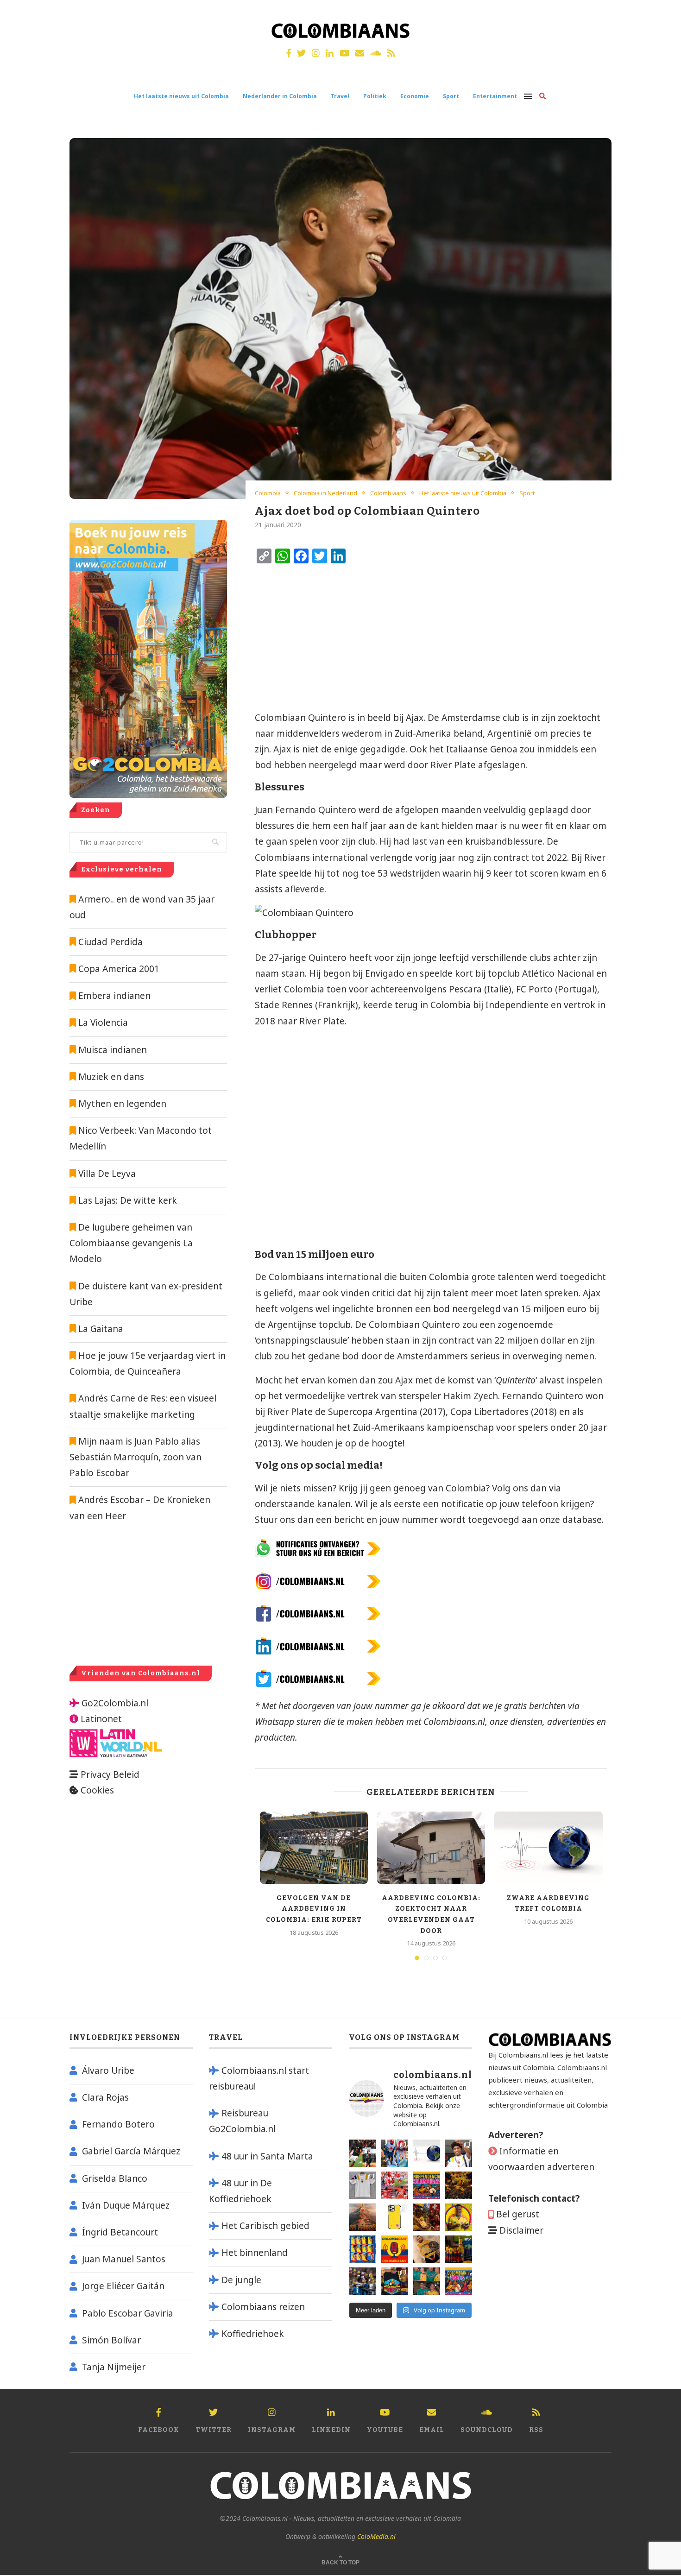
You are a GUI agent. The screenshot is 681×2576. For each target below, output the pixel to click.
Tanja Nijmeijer (114, 2367)
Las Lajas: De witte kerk (128, 1200)
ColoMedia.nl (376, 2536)
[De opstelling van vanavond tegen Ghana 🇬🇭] (363, 2249)
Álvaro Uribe (108, 2071)
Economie (415, 96)
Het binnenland (255, 2253)
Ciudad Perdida (110, 942)
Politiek (375, 96)
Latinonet (100, 1719)
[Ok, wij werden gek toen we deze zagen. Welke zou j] (394, 2217)
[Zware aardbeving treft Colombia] (548, 1848)
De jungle (241, 2280)
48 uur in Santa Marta (267, 2156)
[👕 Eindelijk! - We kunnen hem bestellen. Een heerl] (363, 2185)
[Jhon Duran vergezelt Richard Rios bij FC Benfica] (394, 2185)
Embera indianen (114, 996)
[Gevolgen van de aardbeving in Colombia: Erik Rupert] (314, 1848)
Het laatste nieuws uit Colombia (181, 96)
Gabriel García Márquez (131, 2151)
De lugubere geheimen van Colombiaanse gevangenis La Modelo (131, 1243)
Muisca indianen (113, 1050)
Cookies (97, 1790)
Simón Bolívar (111, 2340)
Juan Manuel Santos (124, 2259)
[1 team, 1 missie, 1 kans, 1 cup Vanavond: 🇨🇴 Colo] (363, 2217)
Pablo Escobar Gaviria (128, 2313)
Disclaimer (521, 2230)
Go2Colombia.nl (115, 1703)
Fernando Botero (118, 2124)
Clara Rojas (105, 2097)
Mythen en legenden (122, 1104)
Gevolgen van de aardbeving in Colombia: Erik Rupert (314, 1909)
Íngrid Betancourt (120, 2232)
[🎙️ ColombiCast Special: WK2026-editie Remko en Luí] (394, 2249)
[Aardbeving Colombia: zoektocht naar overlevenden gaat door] (431, 1848)
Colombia (268, 493)
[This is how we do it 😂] (426, 2217)
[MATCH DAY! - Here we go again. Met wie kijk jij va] (458, 2249)
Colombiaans (388, 493)
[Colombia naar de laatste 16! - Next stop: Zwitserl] (458, 2217)
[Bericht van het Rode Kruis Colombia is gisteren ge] (394, 2153)
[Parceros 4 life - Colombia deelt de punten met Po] (426, 2281)
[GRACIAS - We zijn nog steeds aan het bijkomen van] (394, 2281)
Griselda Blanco (115, 2178)
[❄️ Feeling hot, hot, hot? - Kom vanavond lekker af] (458, 2281)
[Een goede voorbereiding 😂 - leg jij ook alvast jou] (426, 2249)
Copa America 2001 (119, 969)
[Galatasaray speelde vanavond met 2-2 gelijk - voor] (363, 2153)
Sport (451, 96)
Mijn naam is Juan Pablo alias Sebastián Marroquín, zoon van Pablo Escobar (136, 1457)
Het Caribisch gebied (265, 2226)
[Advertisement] (331, 638)
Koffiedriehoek (253, 2334)
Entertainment (495, 96)
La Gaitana (100, 1329)
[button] (661, 13)
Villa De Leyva (107, 1174)
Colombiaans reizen (263, 2307)
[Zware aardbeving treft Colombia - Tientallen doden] (426, 2153)
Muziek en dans (111, 1077)
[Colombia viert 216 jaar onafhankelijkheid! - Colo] (426, 2185)
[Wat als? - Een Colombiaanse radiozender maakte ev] (363, 2281)
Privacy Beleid (110, 1774)
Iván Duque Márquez (126, 2205)
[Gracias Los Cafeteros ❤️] (458, 2185)
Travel (340, 96)
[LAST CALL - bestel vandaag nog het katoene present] (458, 2153)
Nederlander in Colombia (280, 96)
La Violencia (103, 1023)
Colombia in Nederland (325, 493)
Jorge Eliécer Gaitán (123, 2286)
